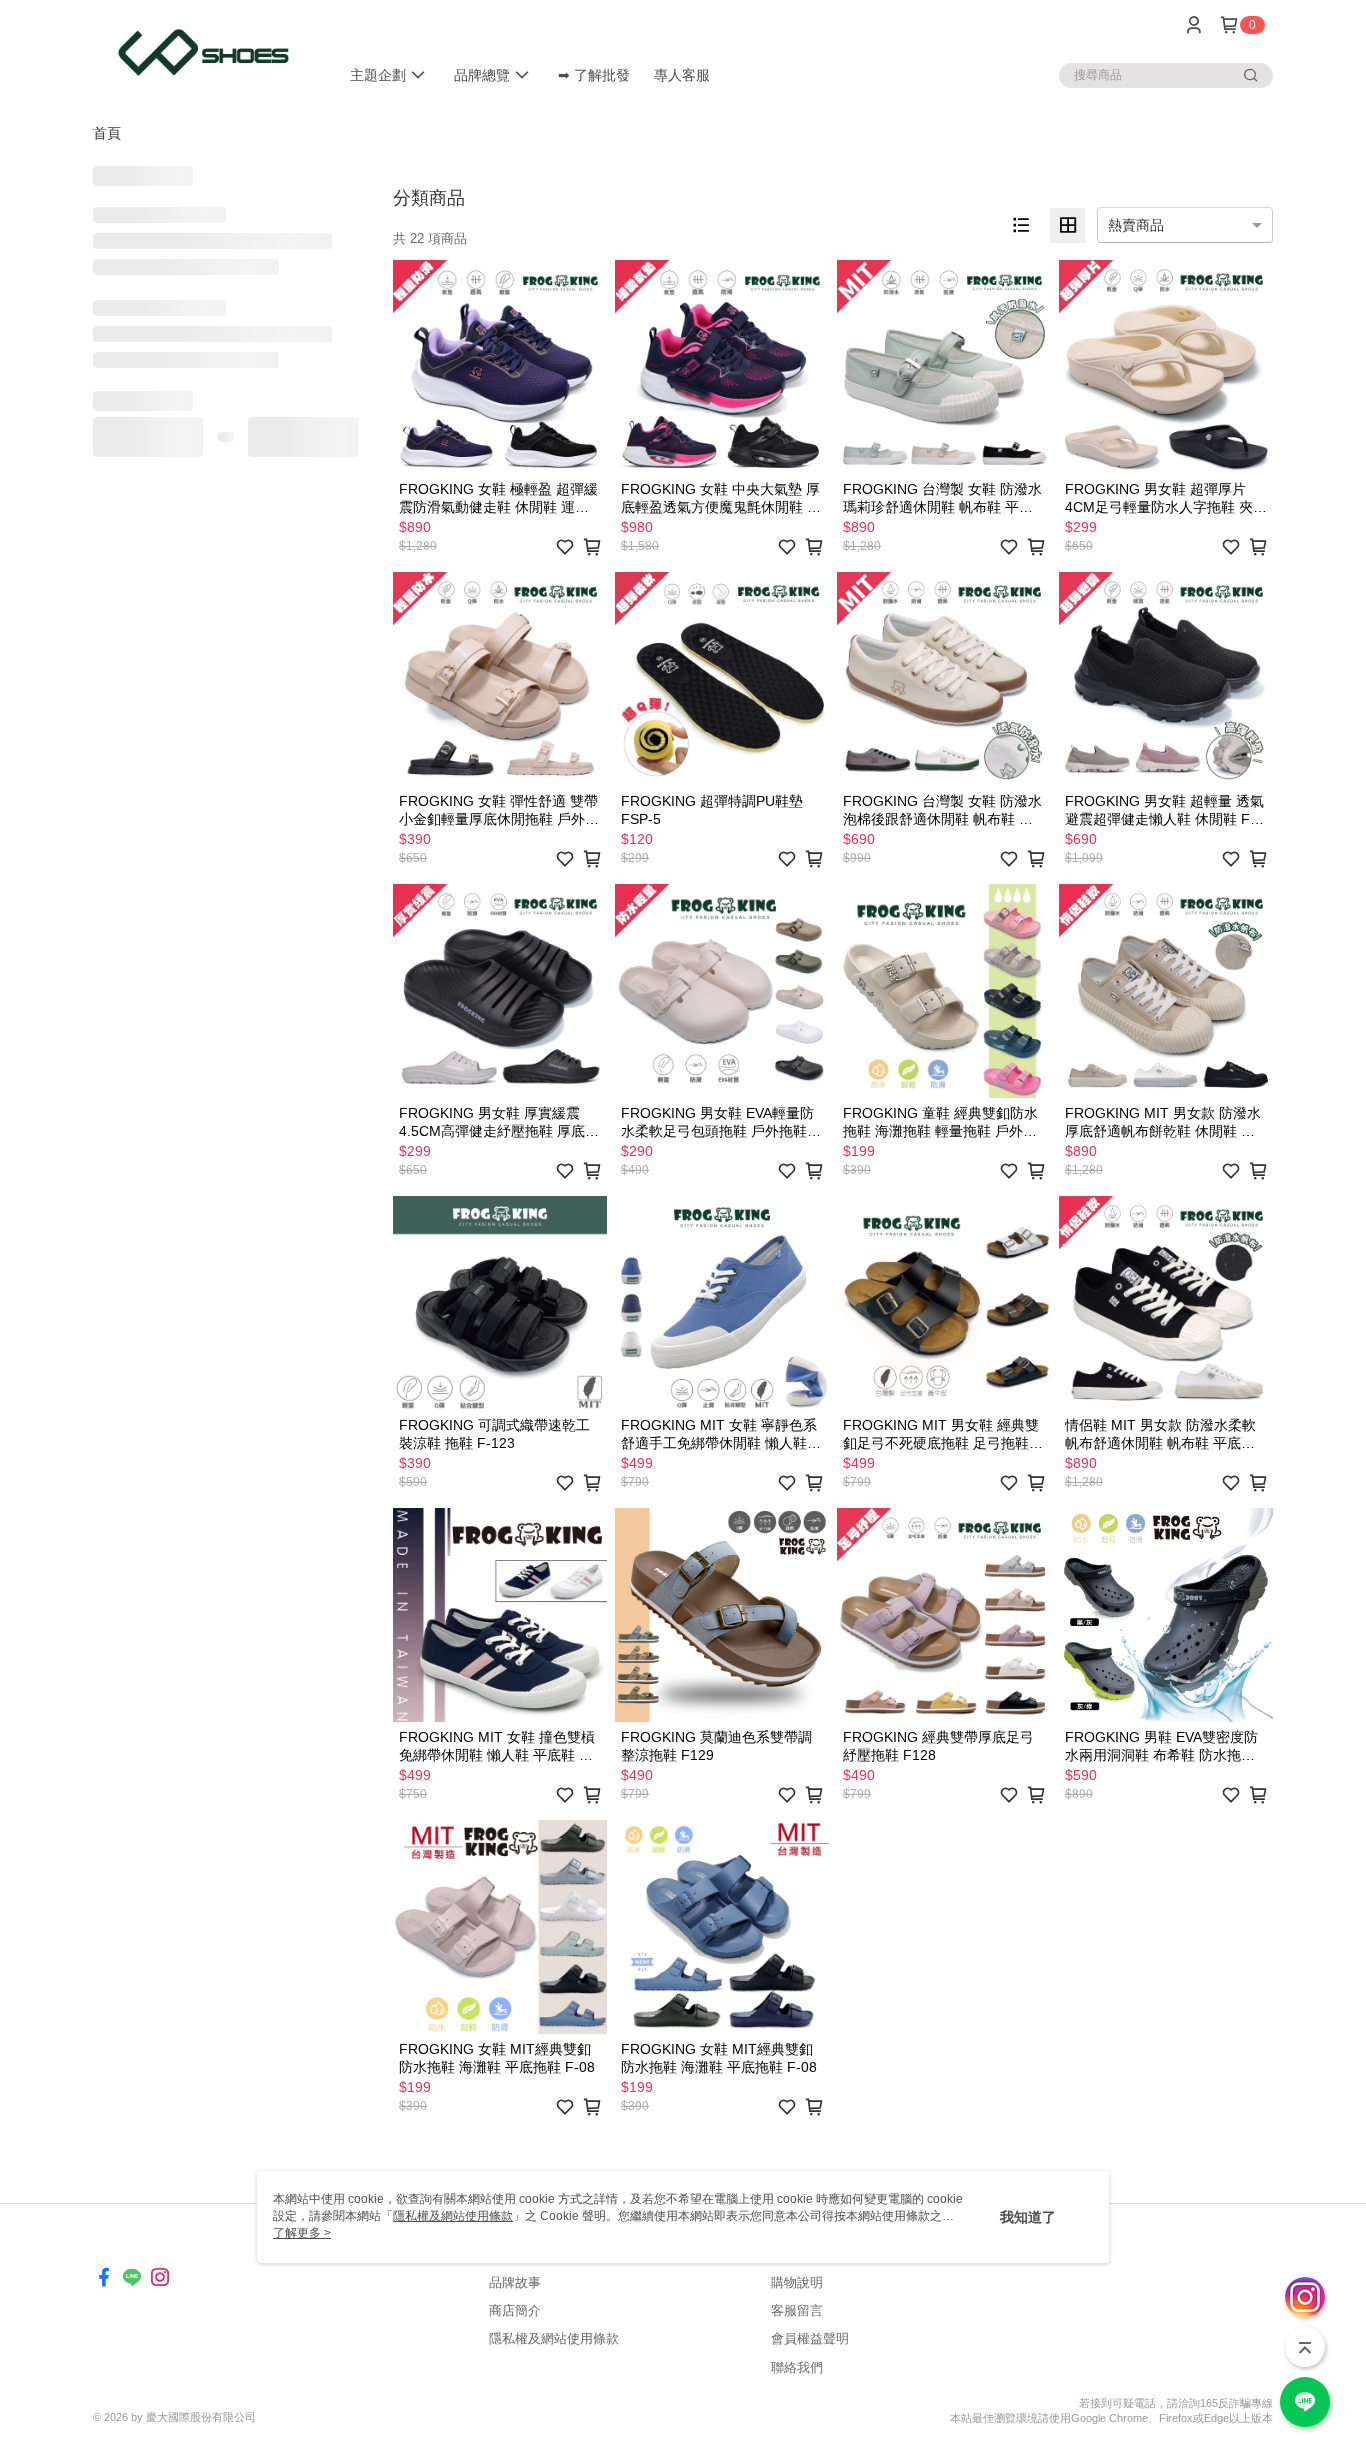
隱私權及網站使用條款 (554, 2338)
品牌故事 (515, 2282)
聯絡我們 (797, 2367)
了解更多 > (302, 2233)
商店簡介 (515, 2310)
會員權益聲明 (810, 2338)
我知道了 (1028, 2217)
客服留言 (797, 2310)
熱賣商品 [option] (1136, 225)
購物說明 (797, 2282)
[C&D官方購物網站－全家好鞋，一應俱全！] (204, 52)
